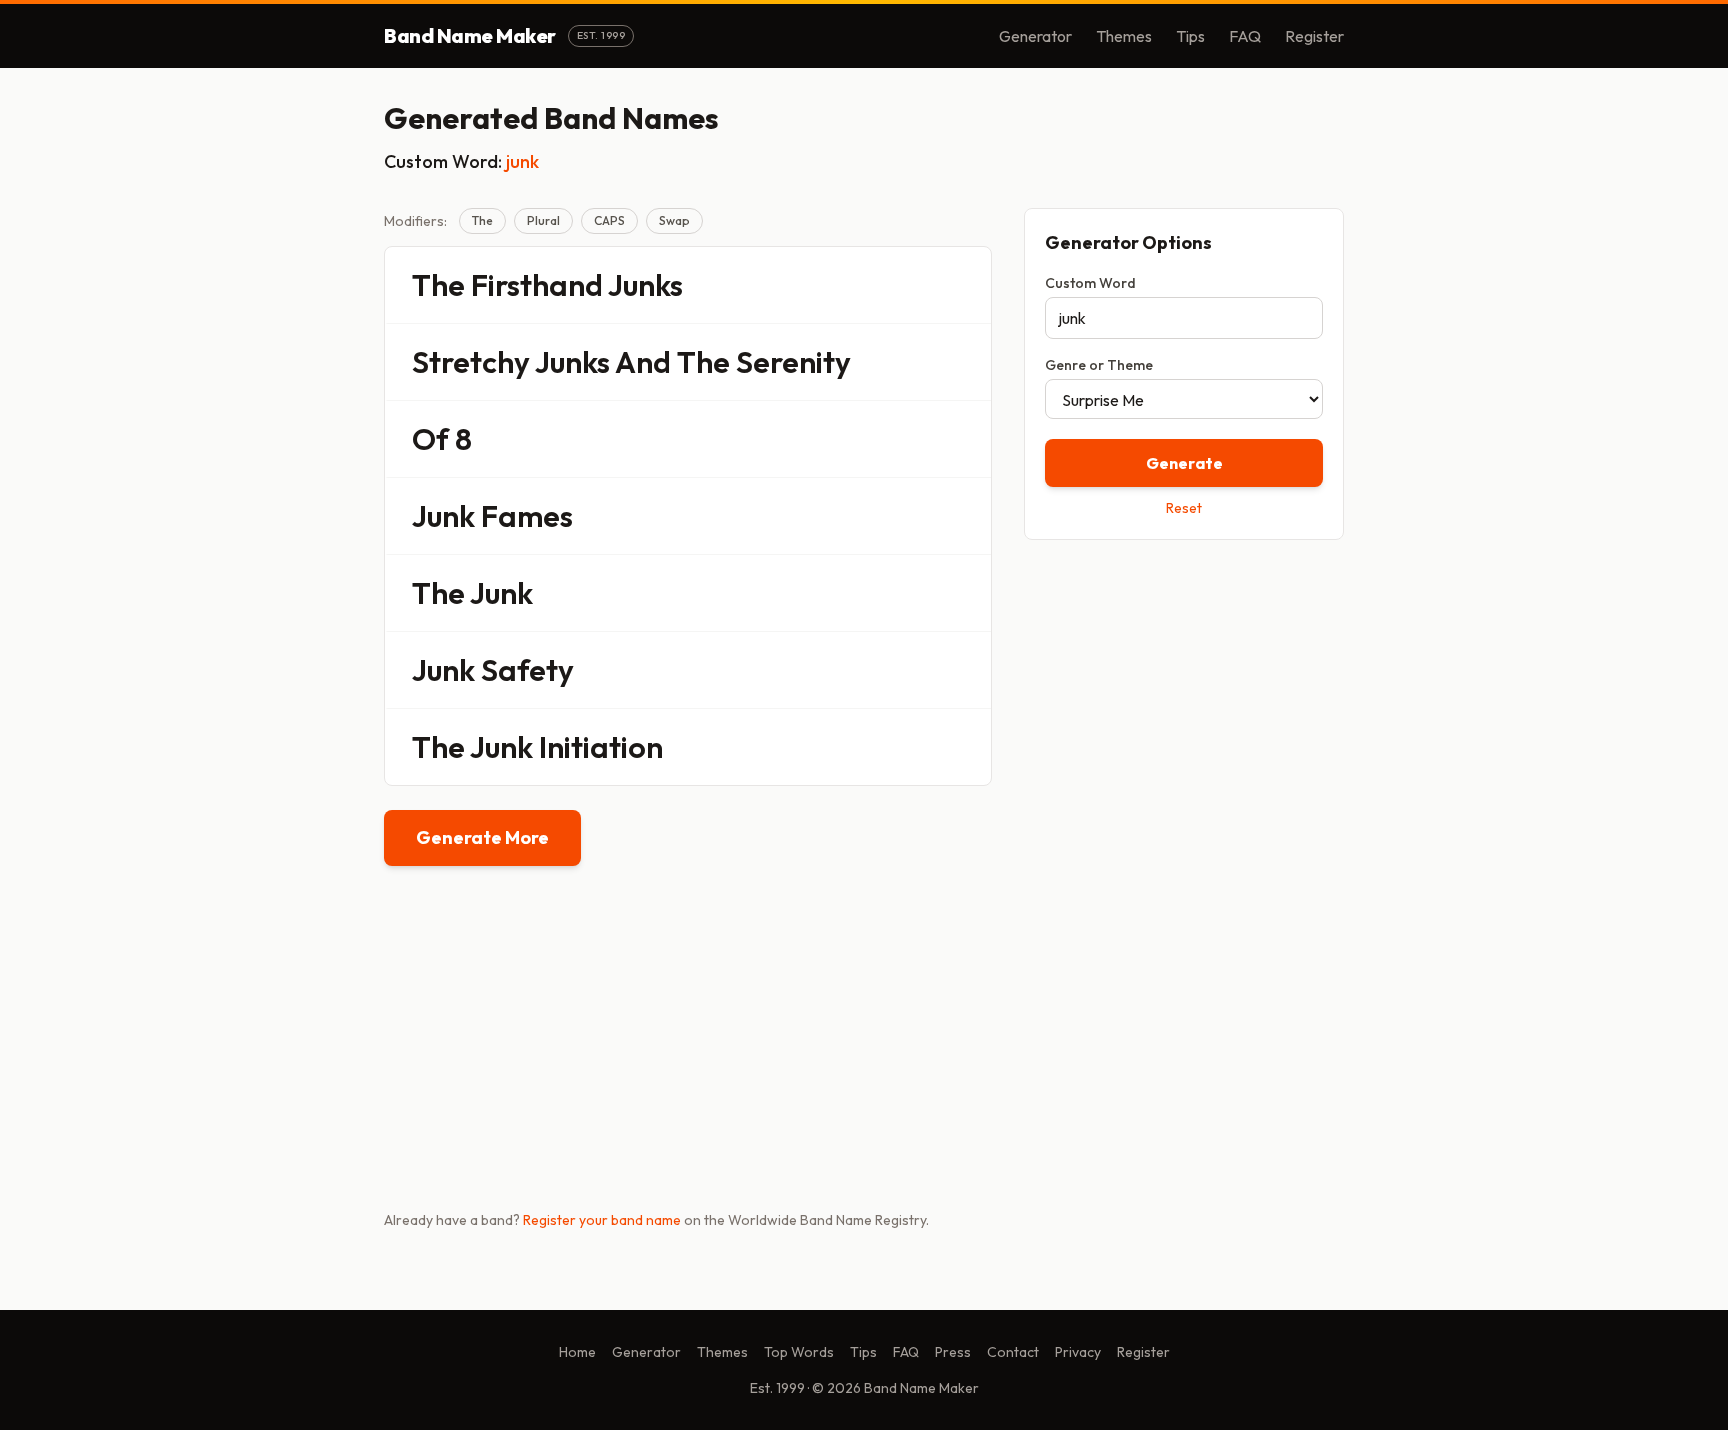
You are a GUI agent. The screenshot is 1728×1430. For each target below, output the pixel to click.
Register (1314, 36)
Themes (1124, 36)
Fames (527, 516)
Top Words (799, 1352)
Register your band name (602, 1220)
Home (577, 1352)
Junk (443, 516)
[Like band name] (921, 285)
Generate (1184, 463)
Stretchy (471, 362)
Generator (1035, 36)
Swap (674, 220)
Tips (1190, 36)
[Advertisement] (1184, 697)
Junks (645, 285)
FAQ (1245, 36)
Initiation (601, 747)
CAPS (609, 220)
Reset (1184, 508)
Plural (543, 220)
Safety (527, 670)
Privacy (1078, 1352)
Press (953, 1352)
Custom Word (1090, 283)
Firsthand (537, 285)
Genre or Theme (1099, 365)
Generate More (482, 837)
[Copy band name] (963, 285)
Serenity (793, 362)
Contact (1013, 1352)
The (482, 220)
